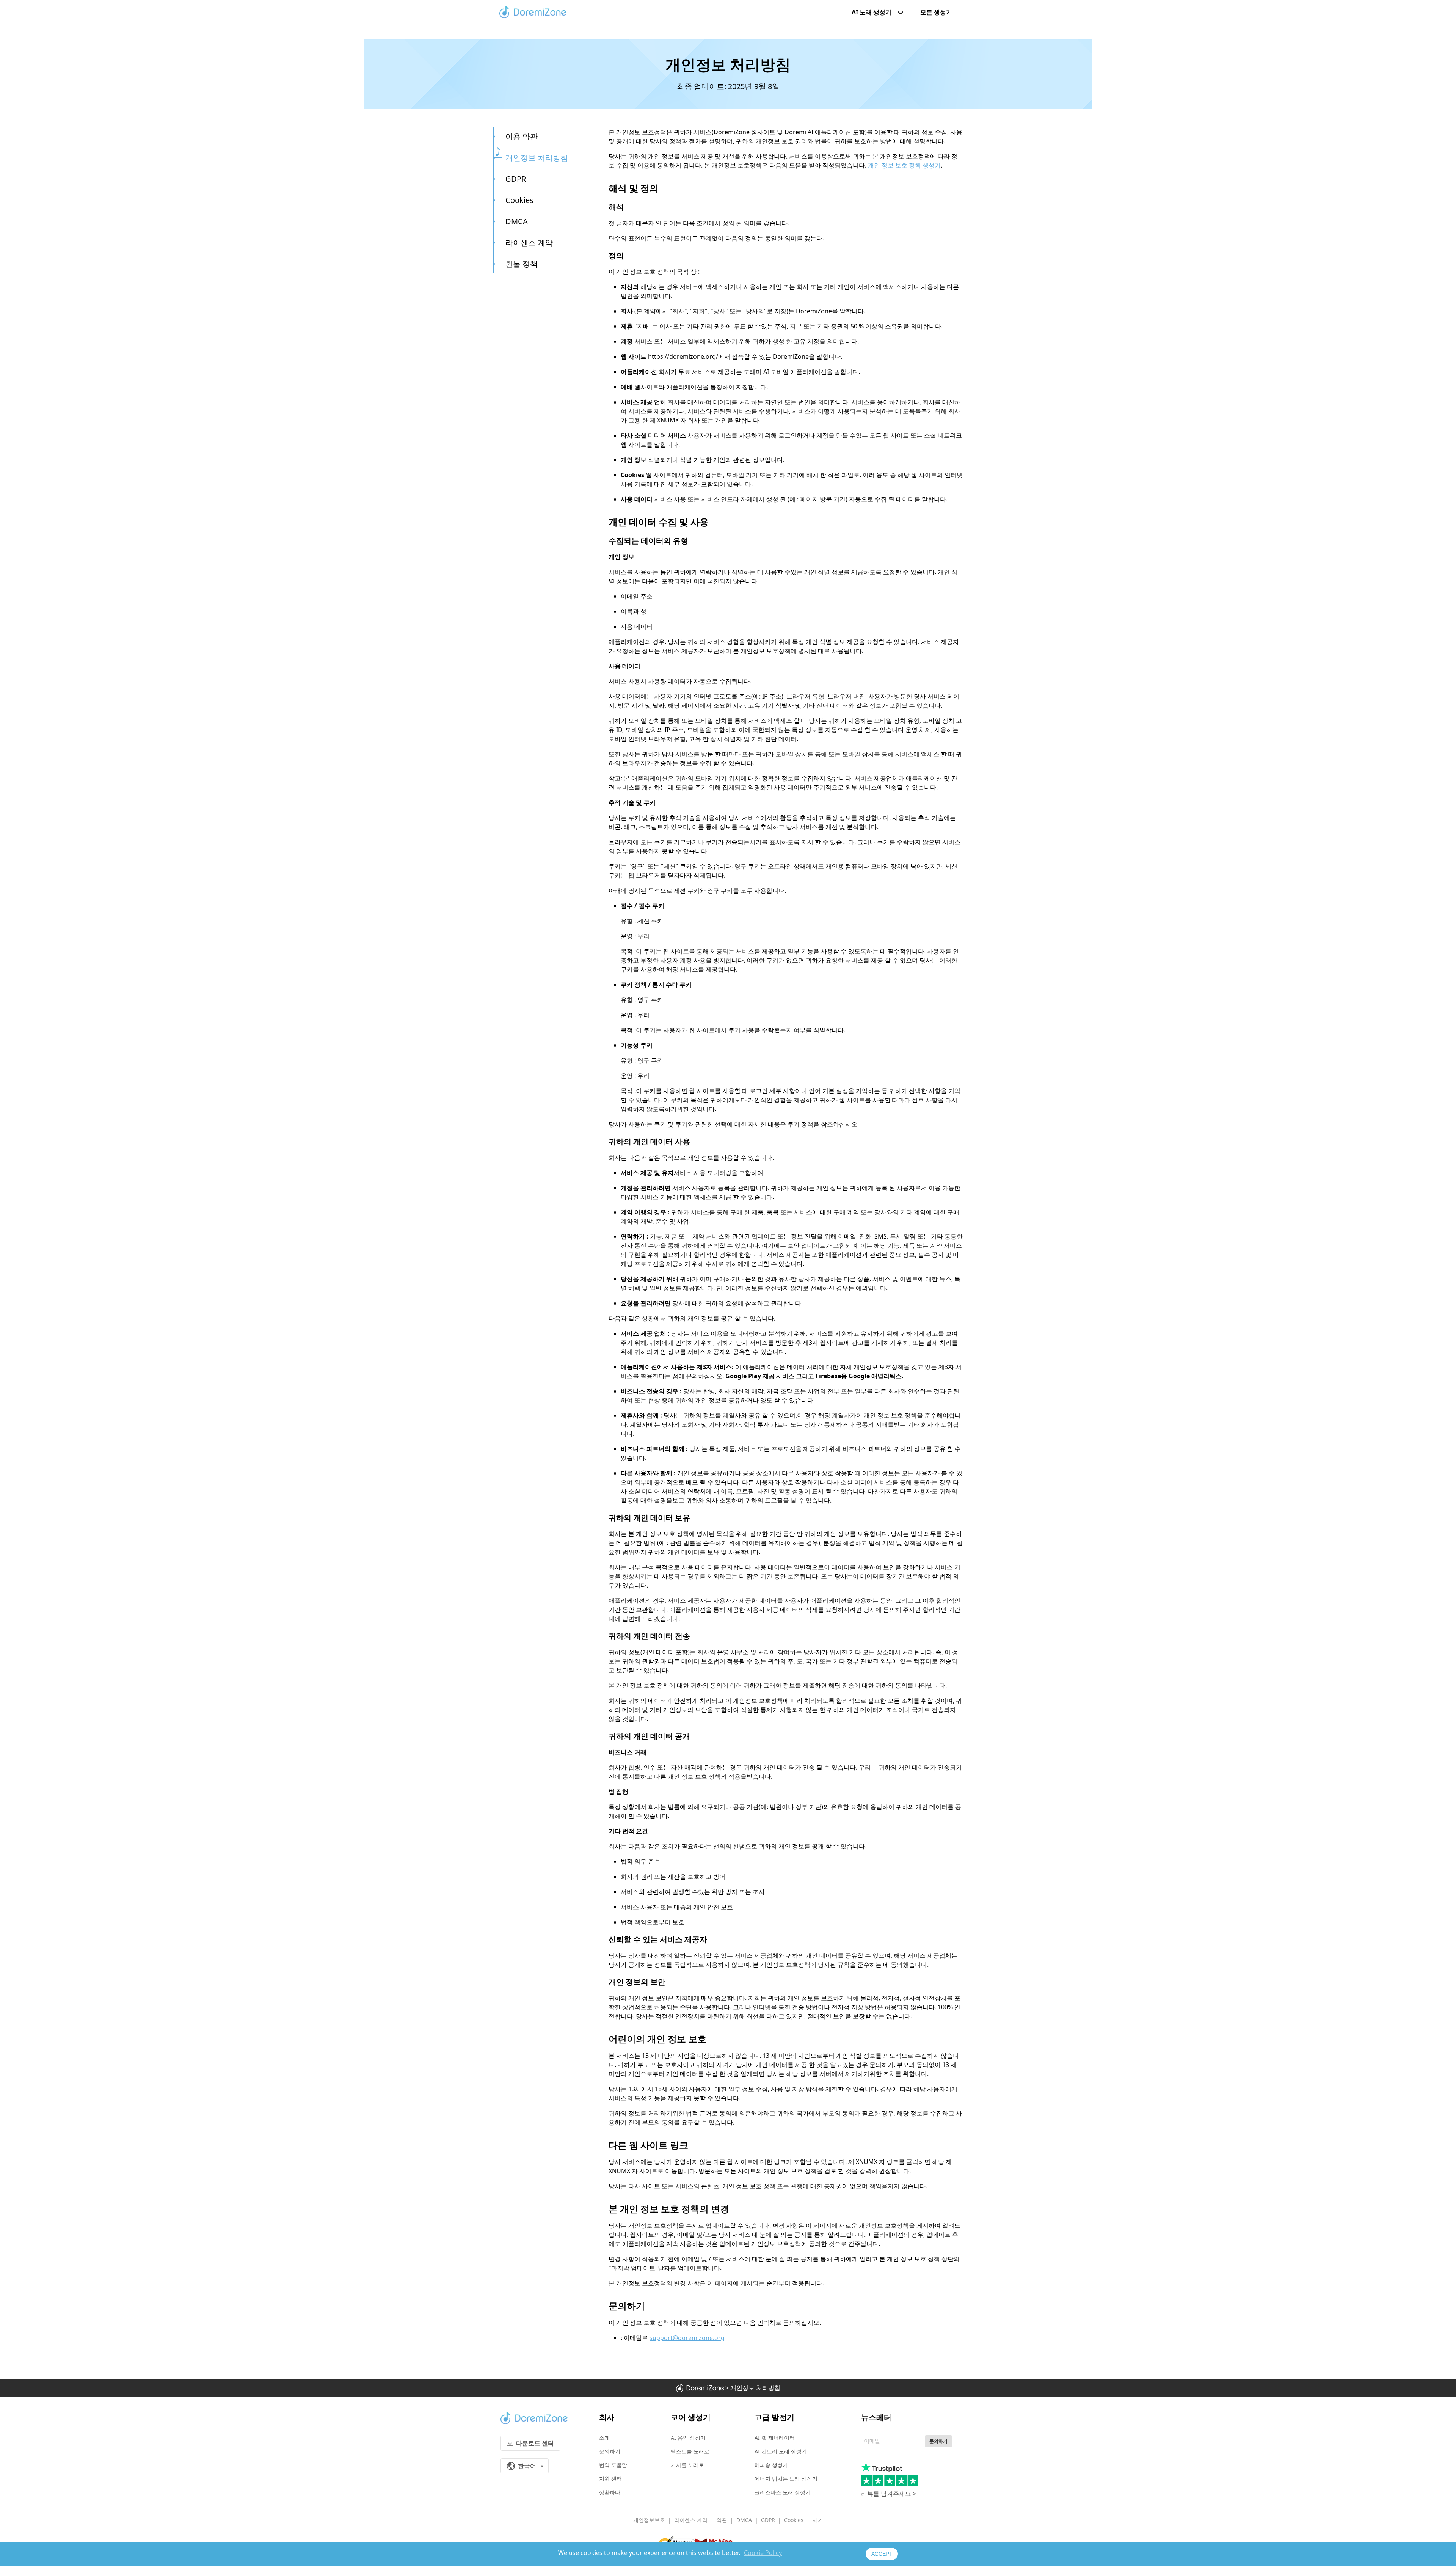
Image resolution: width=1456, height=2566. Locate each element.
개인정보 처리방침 (537, 158)
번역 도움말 (613, 2465)
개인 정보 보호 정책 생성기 (904, 165)
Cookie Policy (763, 2553)
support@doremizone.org (687, 2338)
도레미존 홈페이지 (533, 12)
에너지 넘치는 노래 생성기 (786, 2479)
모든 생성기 (936, 12)
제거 (818, 2520)
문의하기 (610, 2451)
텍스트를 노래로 (690, 2451)
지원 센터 (610, 2479)
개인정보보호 (649, 2520)
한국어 (527, 2466)
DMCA (517, 221)
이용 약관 (522, 136)
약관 (722, 2520)
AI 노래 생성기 (872, 12)
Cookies (519, 200)
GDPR (516, 179)
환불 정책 (522, 264)
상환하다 (610, 2492)
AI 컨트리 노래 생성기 (781, 2451)
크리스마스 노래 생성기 (783, 2492)
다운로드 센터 (535, 2443)
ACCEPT (882, 2554)
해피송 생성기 (771, 2465)
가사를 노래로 (687, 2465)
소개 (604, 2438)
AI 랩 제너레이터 (775, 2438)
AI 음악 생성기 (688, 2438)
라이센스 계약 (529, 243)
